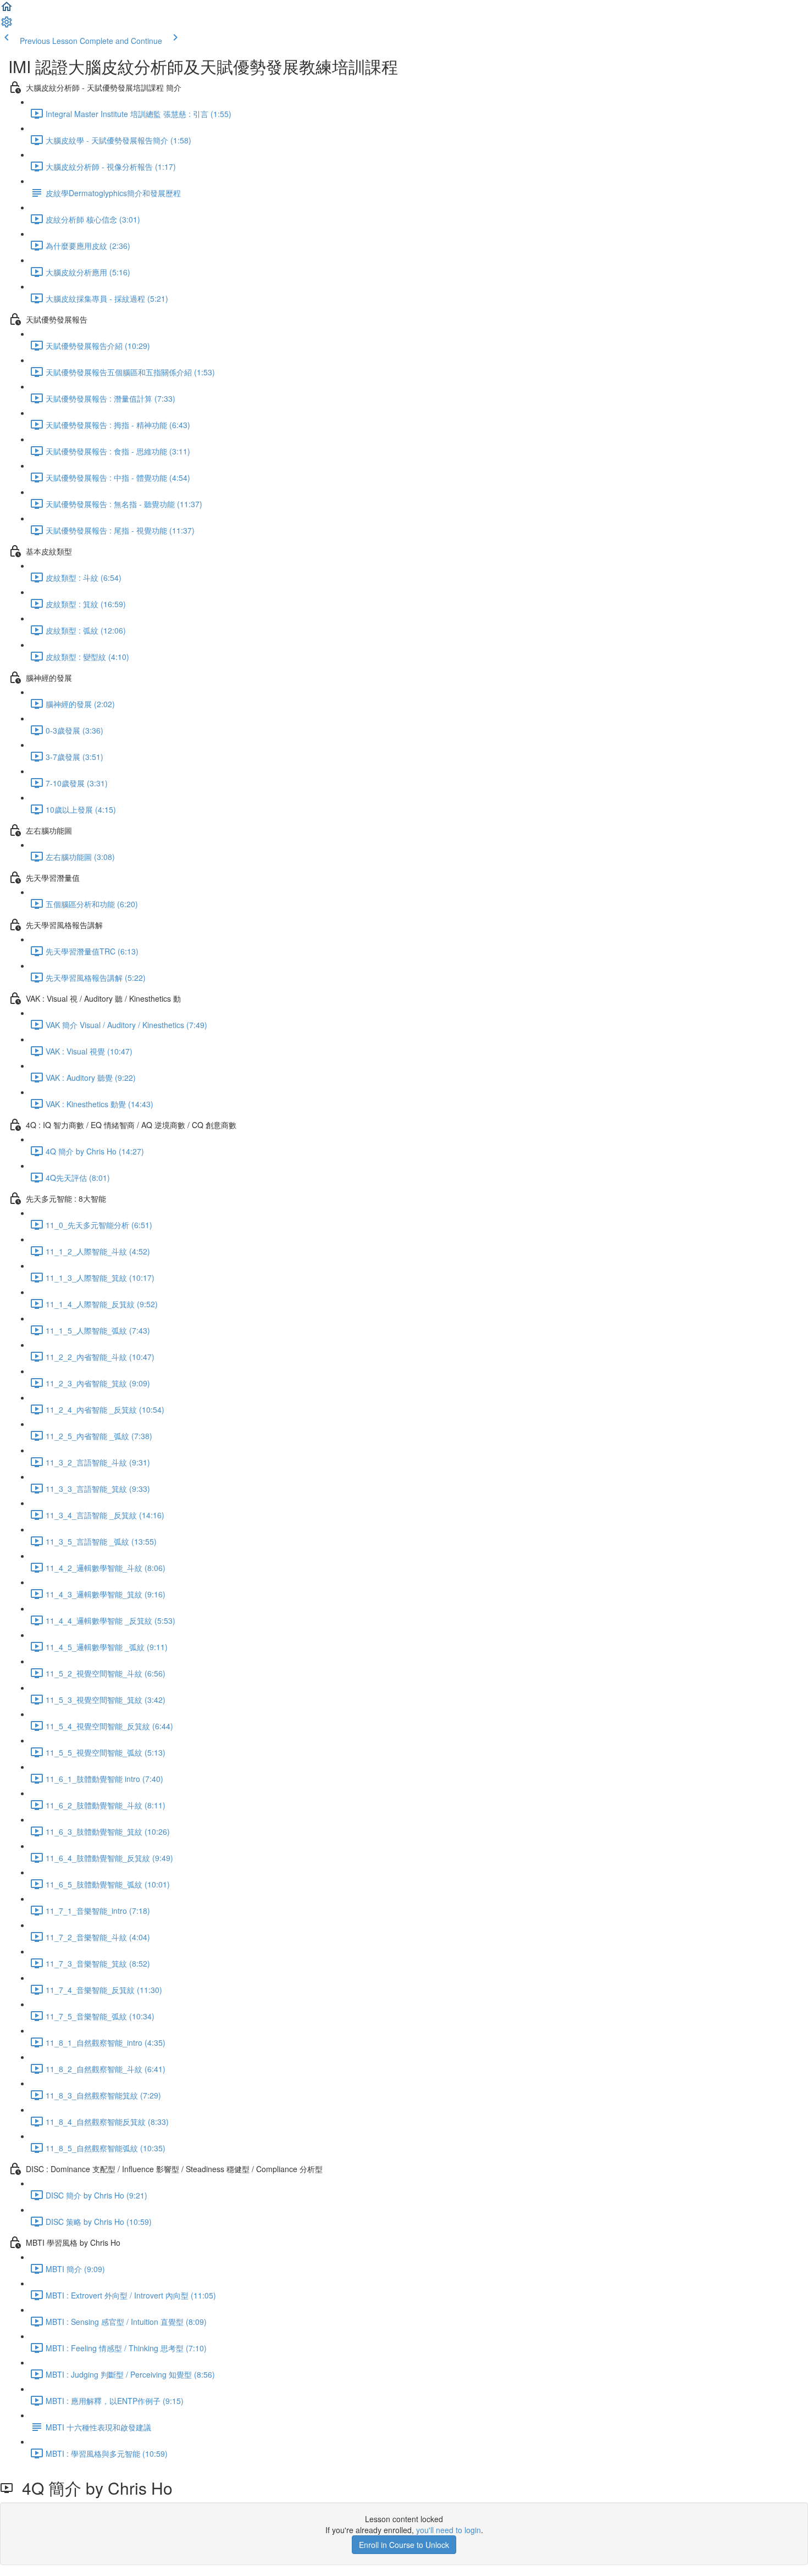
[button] (7, 10)
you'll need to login (449, 2530)
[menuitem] (7, 25)
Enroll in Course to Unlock (404, 2545)
